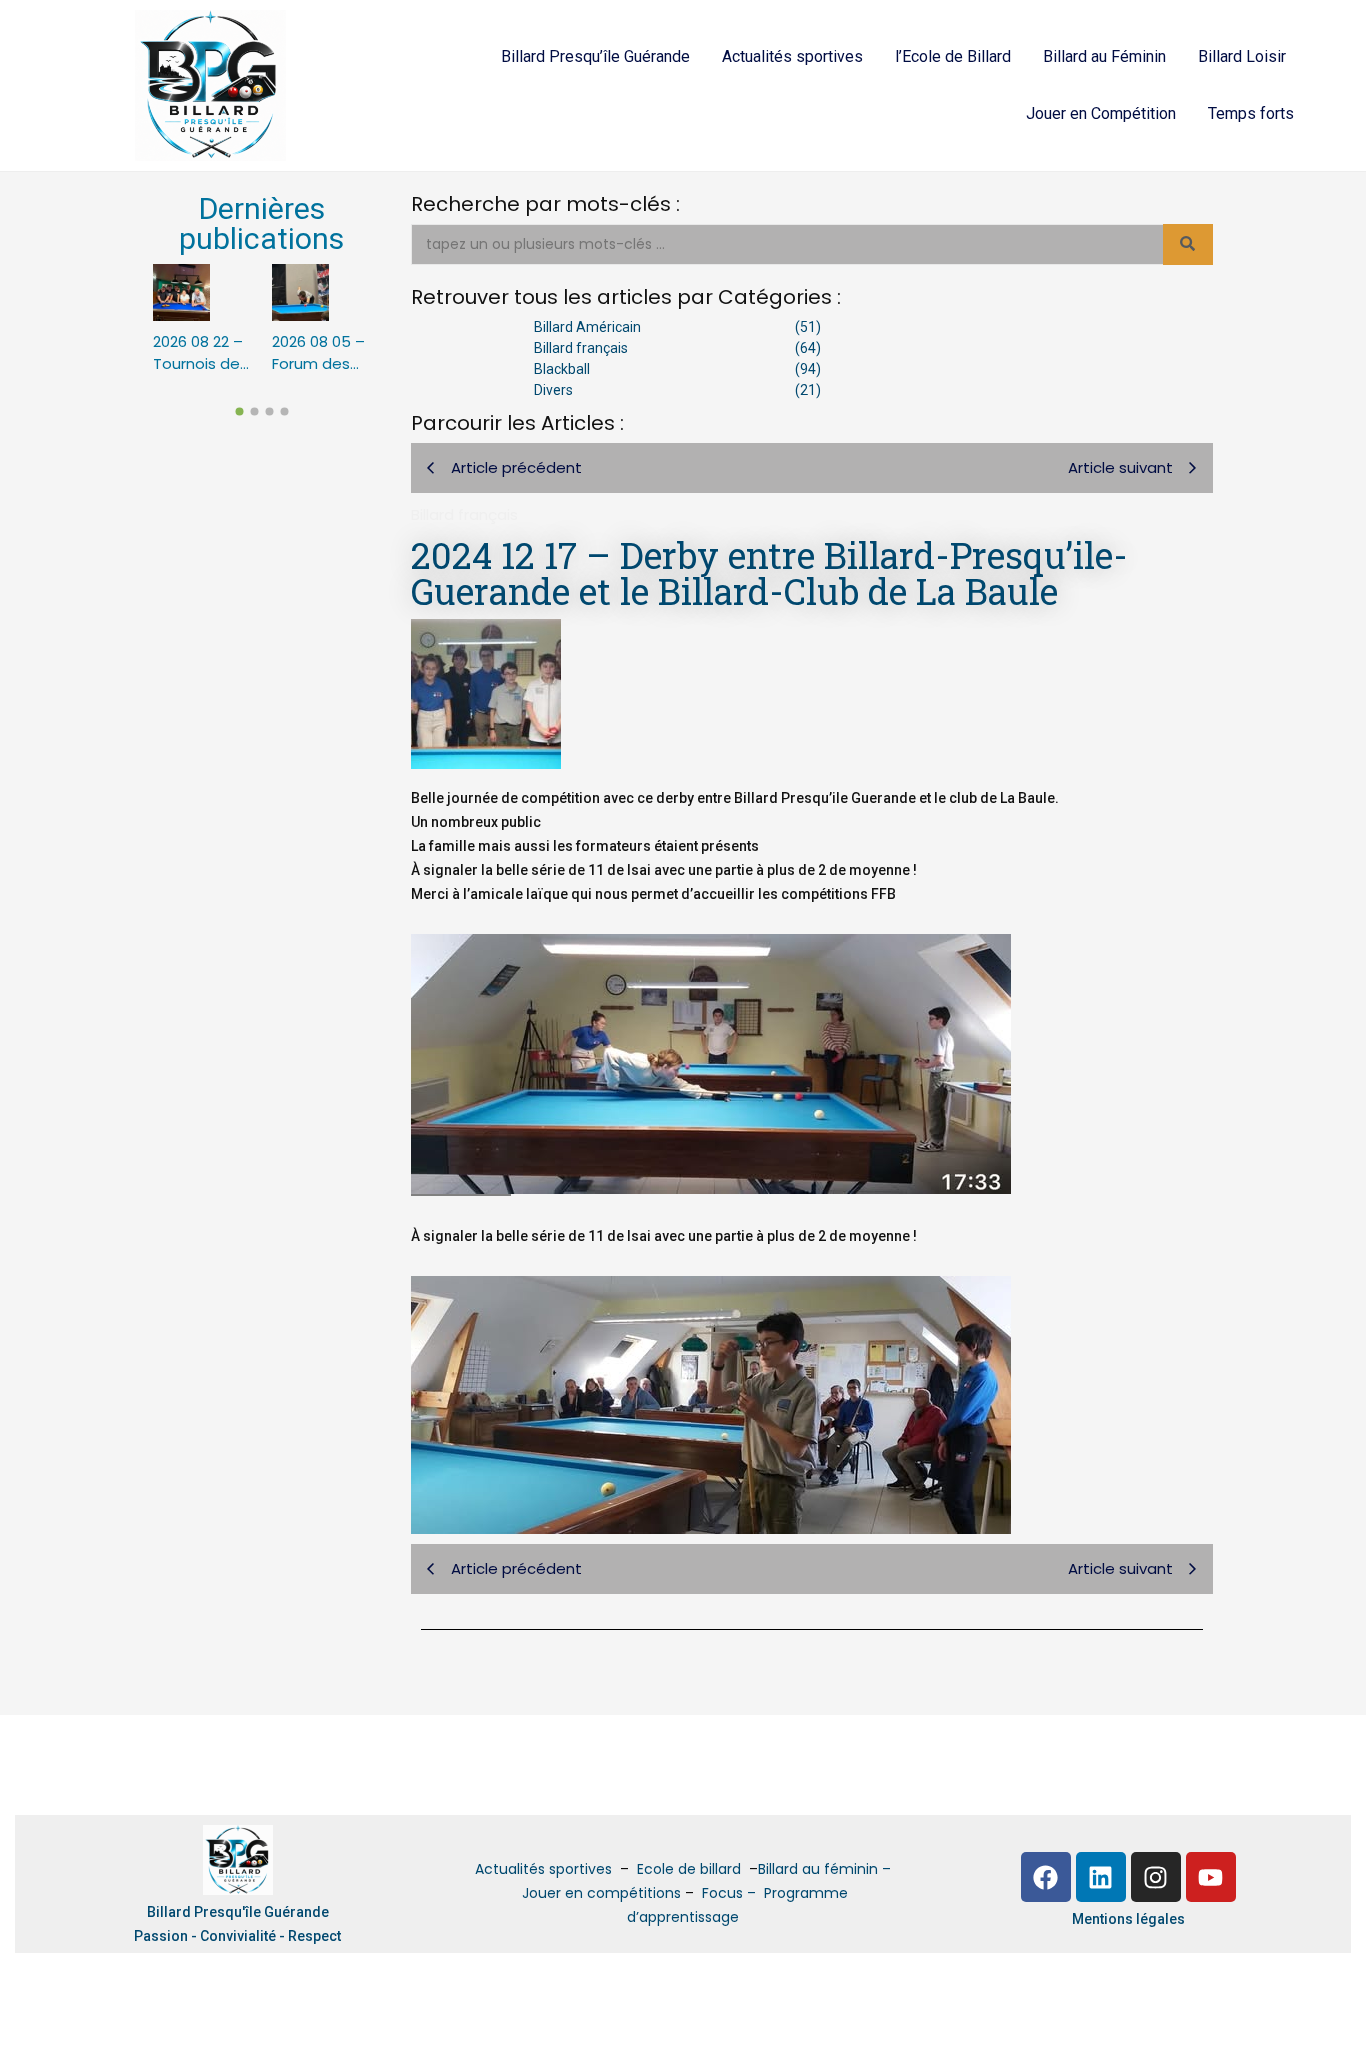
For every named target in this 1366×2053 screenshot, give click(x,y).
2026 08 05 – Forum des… (318, 352)
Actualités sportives (792, 56)
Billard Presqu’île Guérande (595, 56)
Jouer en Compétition (1101, 113)
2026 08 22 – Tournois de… (201, 352)
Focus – (731, 1893)
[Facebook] (1046, 1877)
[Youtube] (1211, 1877)
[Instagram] (1156, 1877)
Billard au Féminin (1104, 56)
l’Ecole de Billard (953, 56)
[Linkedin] (1101, 1877)
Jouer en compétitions (601, 1893)
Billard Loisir (1242, 56)
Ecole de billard (689, 1869)
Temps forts (1251, 113)
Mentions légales (1128, 1919)
